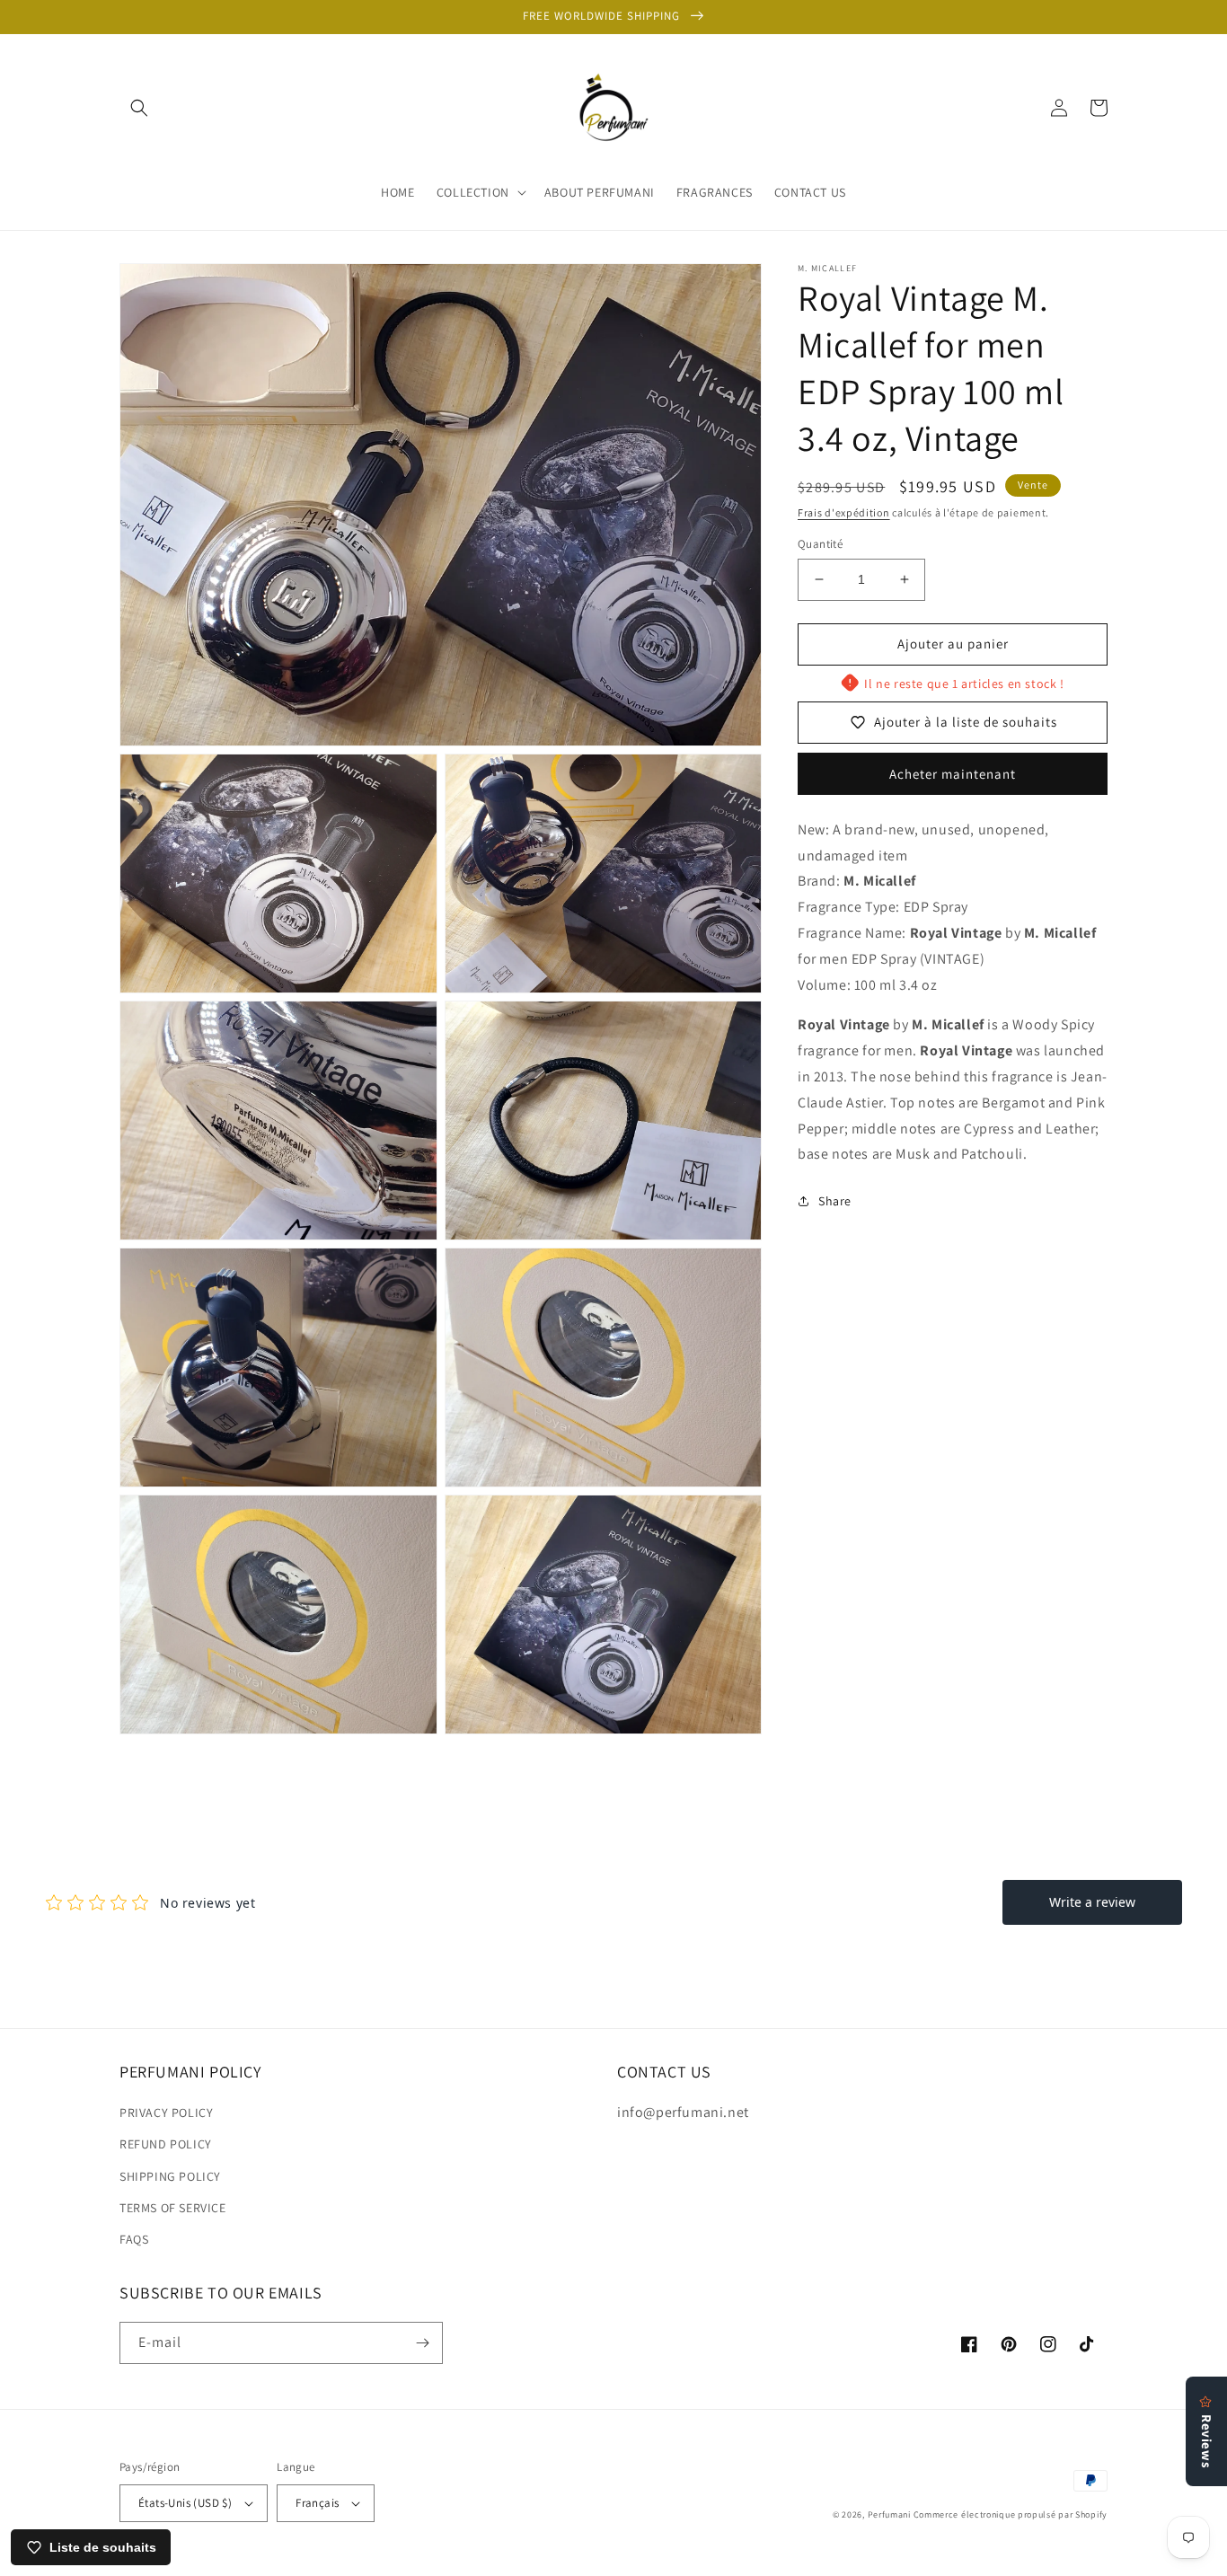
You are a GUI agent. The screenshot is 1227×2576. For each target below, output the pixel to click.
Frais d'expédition (844, 512)
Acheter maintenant (953, 773)
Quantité (820, 544)
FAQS (134, 2239)
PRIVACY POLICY (166, 2113)
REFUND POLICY (166, 2144)
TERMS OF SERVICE (173, 2208)
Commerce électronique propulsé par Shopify (1011, 2514)
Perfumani (889, 2514)
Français (317, 2503)
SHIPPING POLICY (170, 2176)
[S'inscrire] (422, 2343)
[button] (139, 108)
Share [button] (835, 1201)
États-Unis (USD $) (185, 2503)
